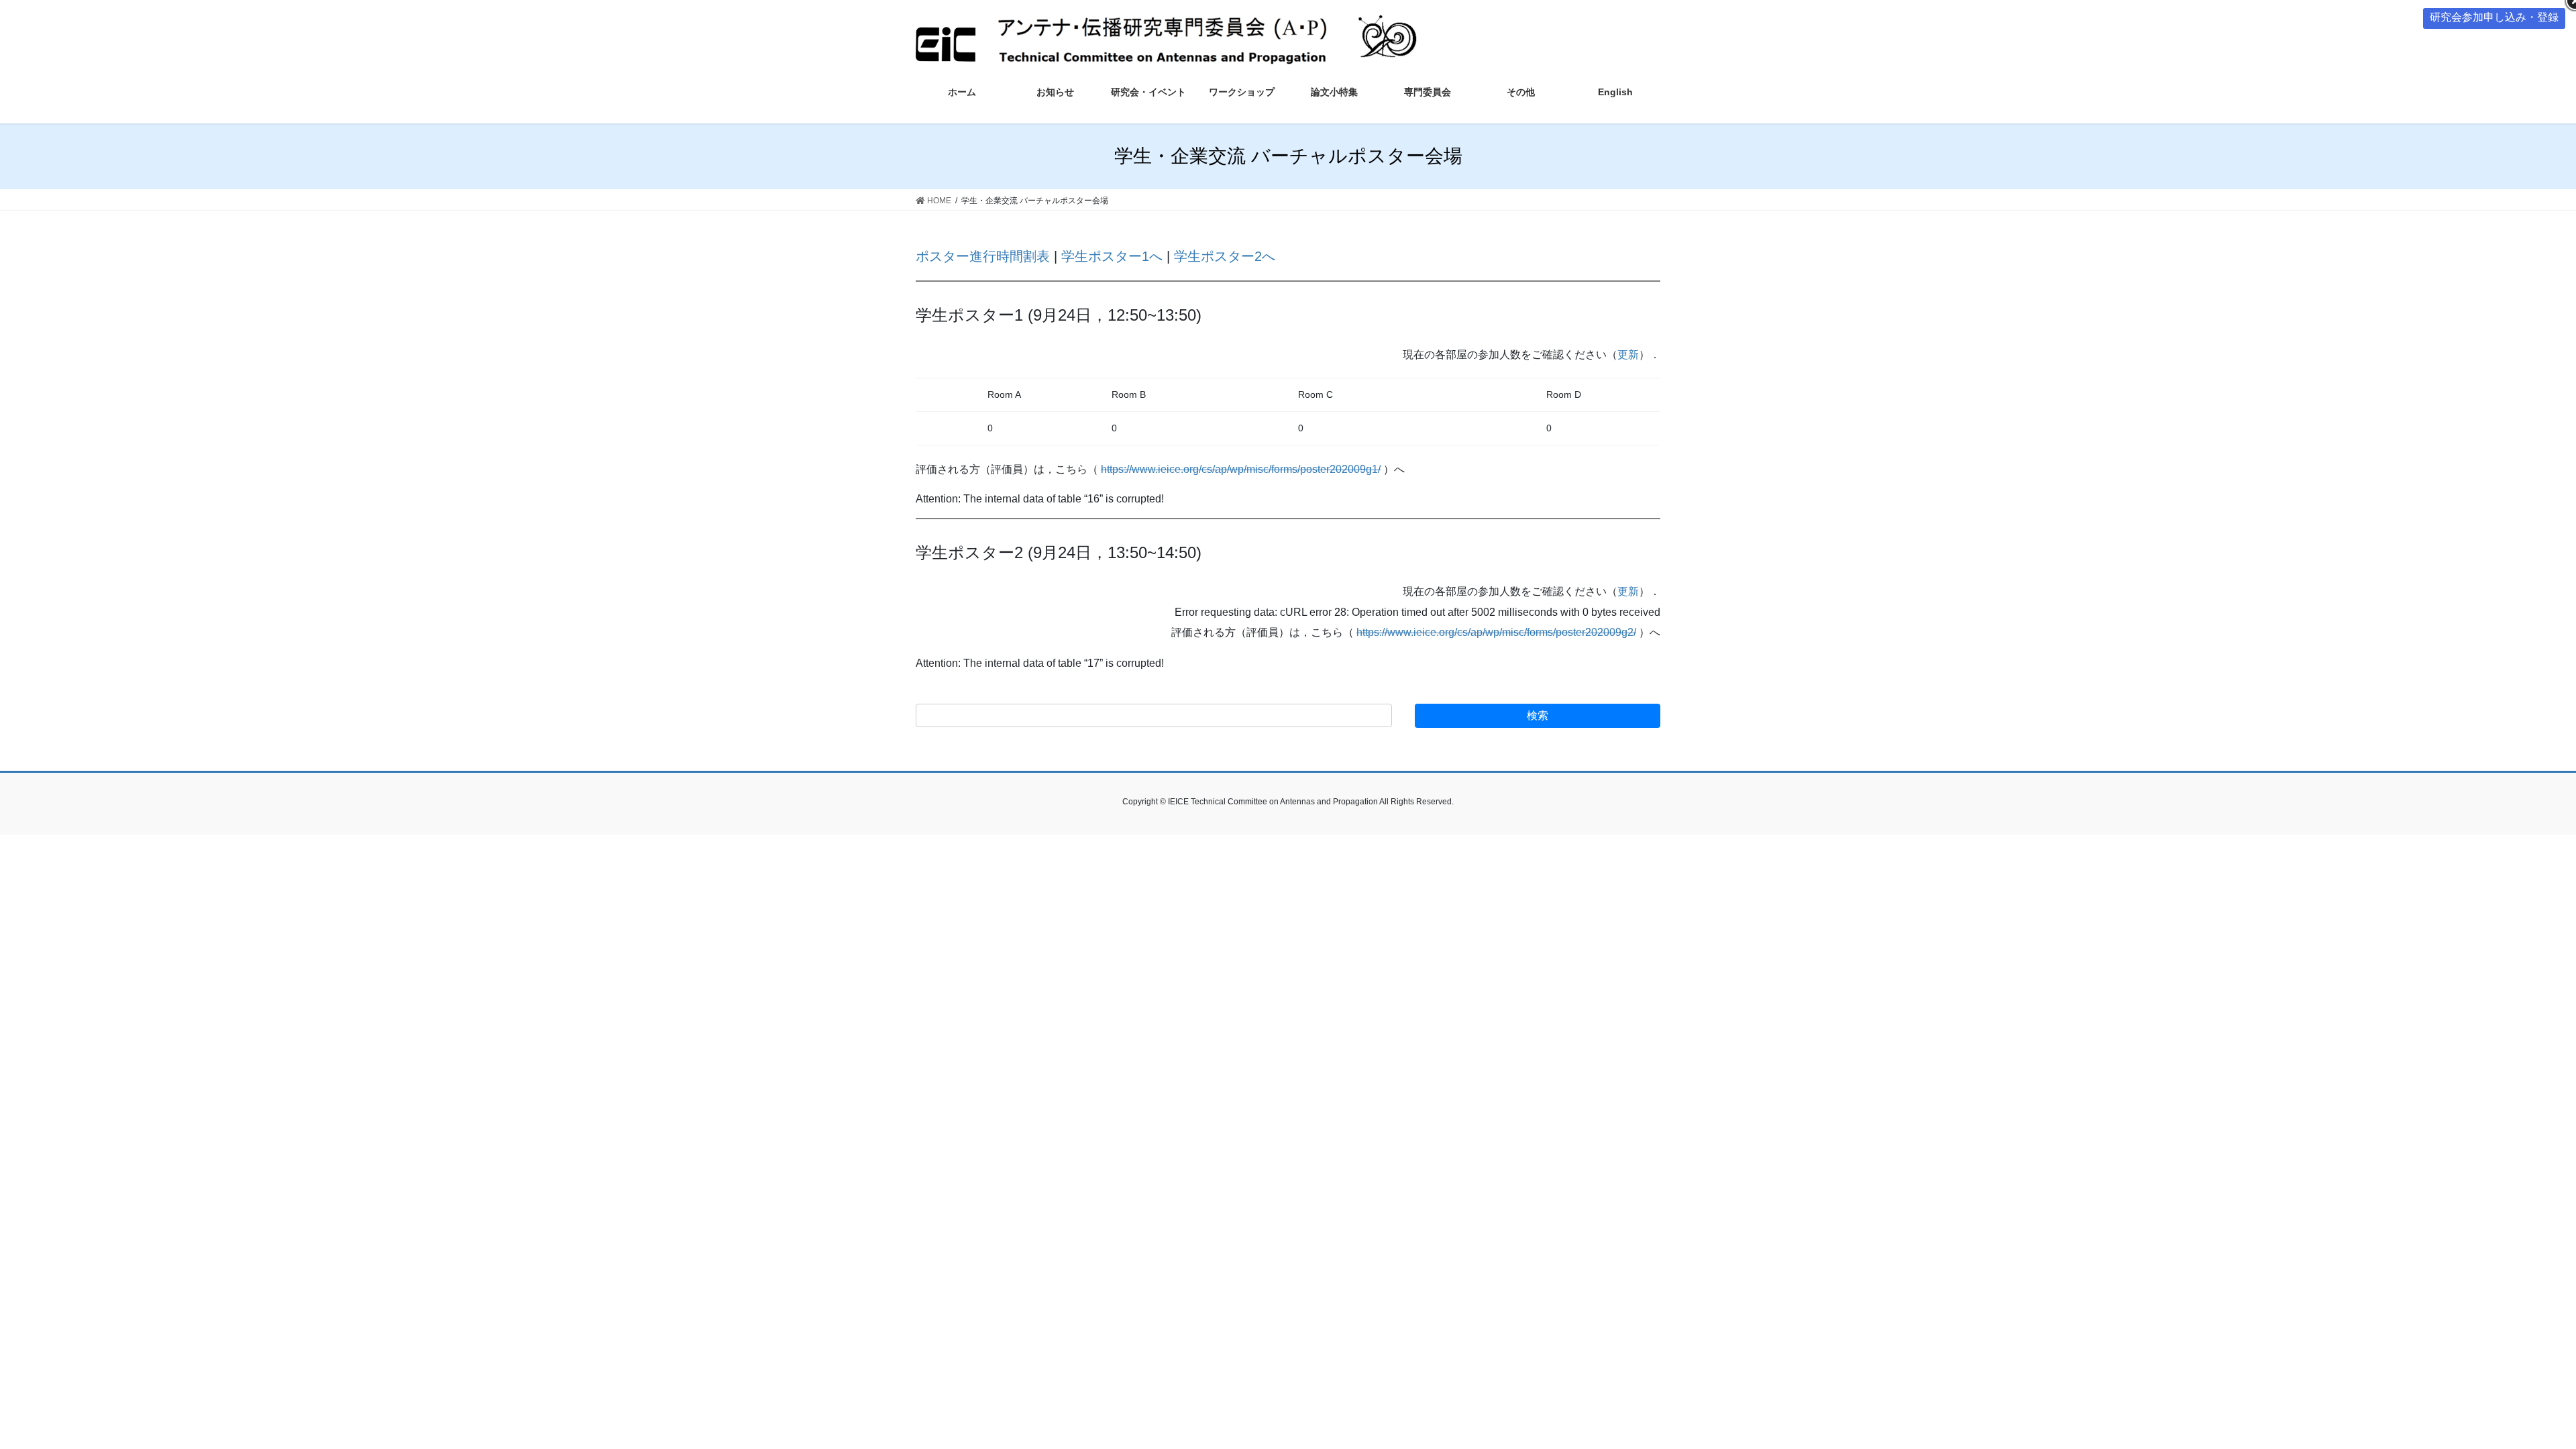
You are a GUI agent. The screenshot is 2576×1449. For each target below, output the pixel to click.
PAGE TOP (2509, 1394)
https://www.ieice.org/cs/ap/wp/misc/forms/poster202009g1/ (1241, 469)
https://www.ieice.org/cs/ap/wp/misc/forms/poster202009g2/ (1496, 632)
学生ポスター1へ (1112, 256)
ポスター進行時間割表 (983, 256)
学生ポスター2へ (1225, 256)
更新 (1628, 355)
